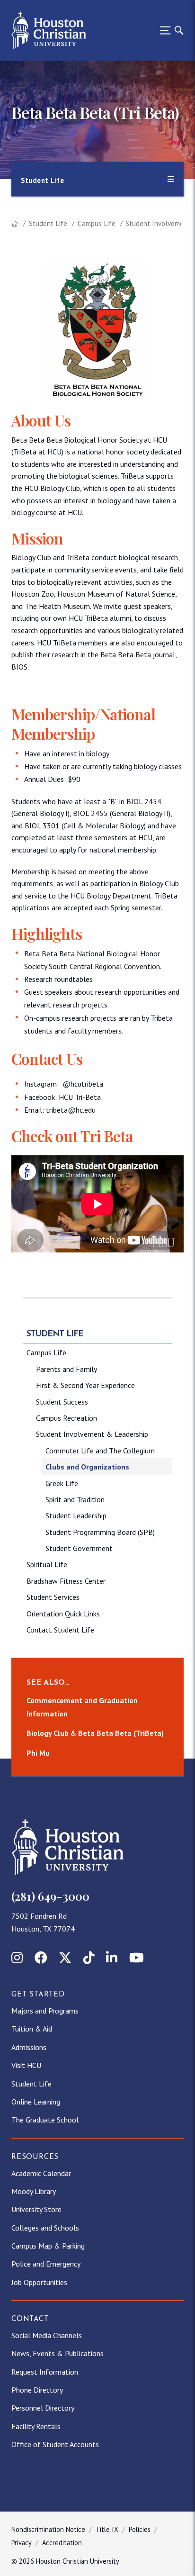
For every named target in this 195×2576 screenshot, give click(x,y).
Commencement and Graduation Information (82, 1707)
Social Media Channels (47, 2335)
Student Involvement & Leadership (92, 1434)
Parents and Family (66, 1369)
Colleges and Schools (45, 2228)
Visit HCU (26, 2065)
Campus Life (97, 223)
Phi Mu (38, 1753)
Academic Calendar (41, 2173)
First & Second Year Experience (85, 1385)
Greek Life (62, 1483)
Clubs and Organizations (87, 1467)
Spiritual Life (47, 1564)
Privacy (22, 2543)
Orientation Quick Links (63, 1614)
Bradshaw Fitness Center (66, 1581)
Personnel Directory (43, 2408)
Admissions (29, 2047)
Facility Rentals (36, 2426)
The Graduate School (45, 2120)
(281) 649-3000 (50, 1896)
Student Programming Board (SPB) (100, 1532)
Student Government (79, 1548)
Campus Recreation (66, 1418)
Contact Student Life (60, 1630)
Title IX (107, 2529)
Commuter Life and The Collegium (100, 1451)
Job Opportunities (39, 2282)
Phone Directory (37, 2390)
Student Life (48, 223)
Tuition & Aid (32, 2029)
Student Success (62, 1402)
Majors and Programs (45, 2011)
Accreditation (62, 2543)
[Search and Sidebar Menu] (169, 30)
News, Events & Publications (58, 2353)
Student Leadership (76, 1515)
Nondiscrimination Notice (48, 2529)
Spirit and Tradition (75, 1499)
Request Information (45, 2372)
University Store (36, 2209)
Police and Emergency (46, 2264)
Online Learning (36, 2102)
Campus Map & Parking (48, 2246)
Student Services (53, 1597)
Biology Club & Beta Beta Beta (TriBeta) (95, 1733)
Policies (140, 2529)
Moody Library (34, 2191)
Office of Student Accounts (55, 2444)
